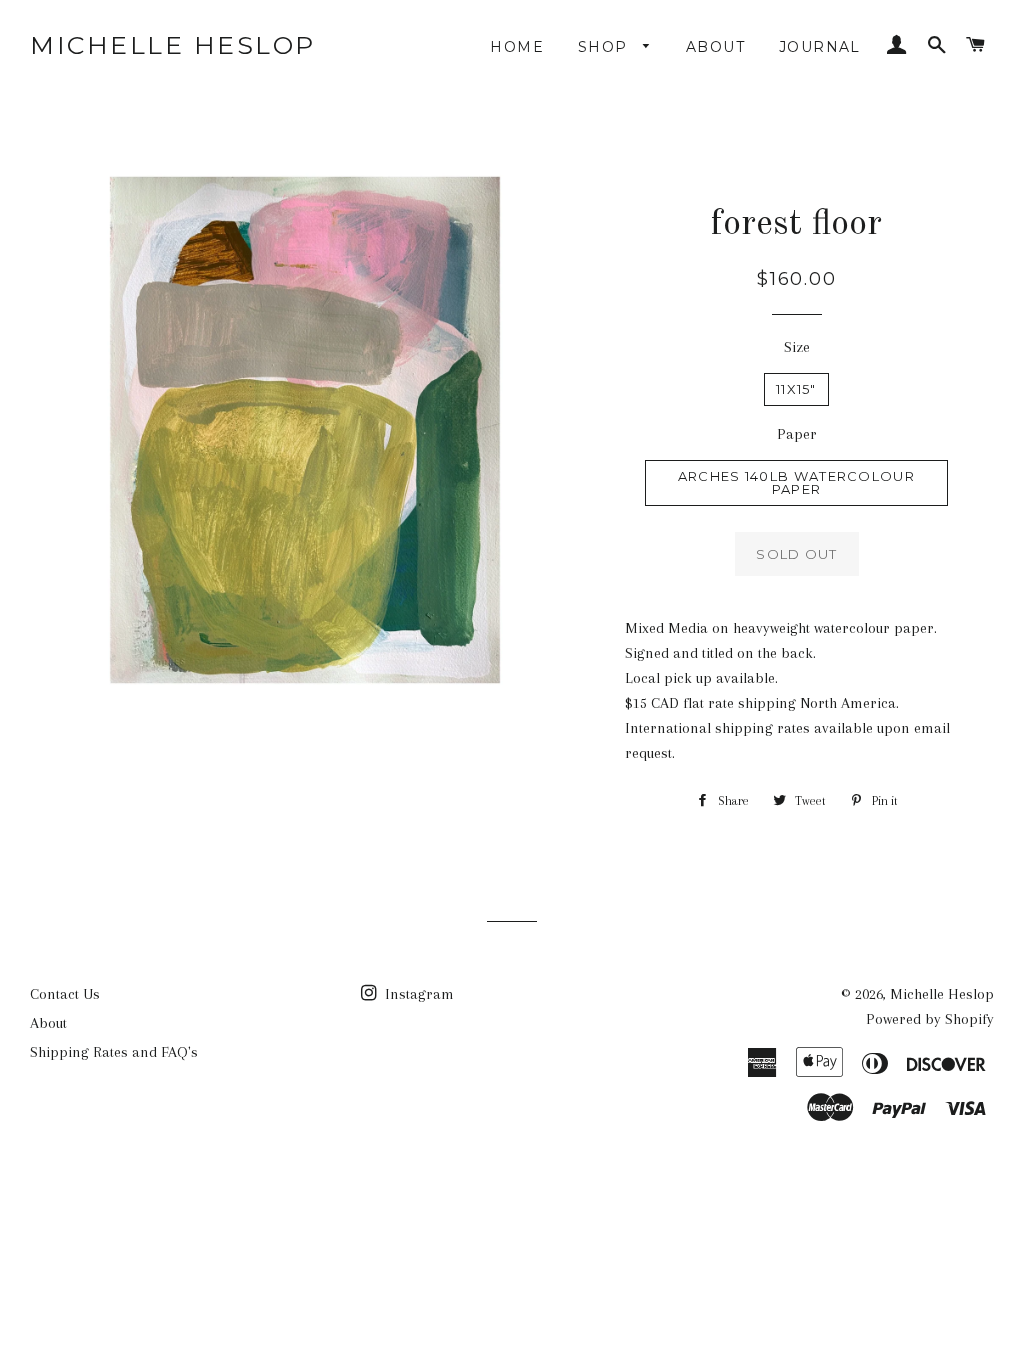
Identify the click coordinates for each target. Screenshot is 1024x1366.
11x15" (796, 389)
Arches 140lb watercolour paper (796, 482)
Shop (605, 47)
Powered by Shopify (930, 1019)
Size (797, 347)
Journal (820, 47)
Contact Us (65, 994)
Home (517, 47)
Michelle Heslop (173, 45)
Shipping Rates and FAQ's (114, 1052)
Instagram (417, 994)
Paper (797, 434)
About (715, 47)
